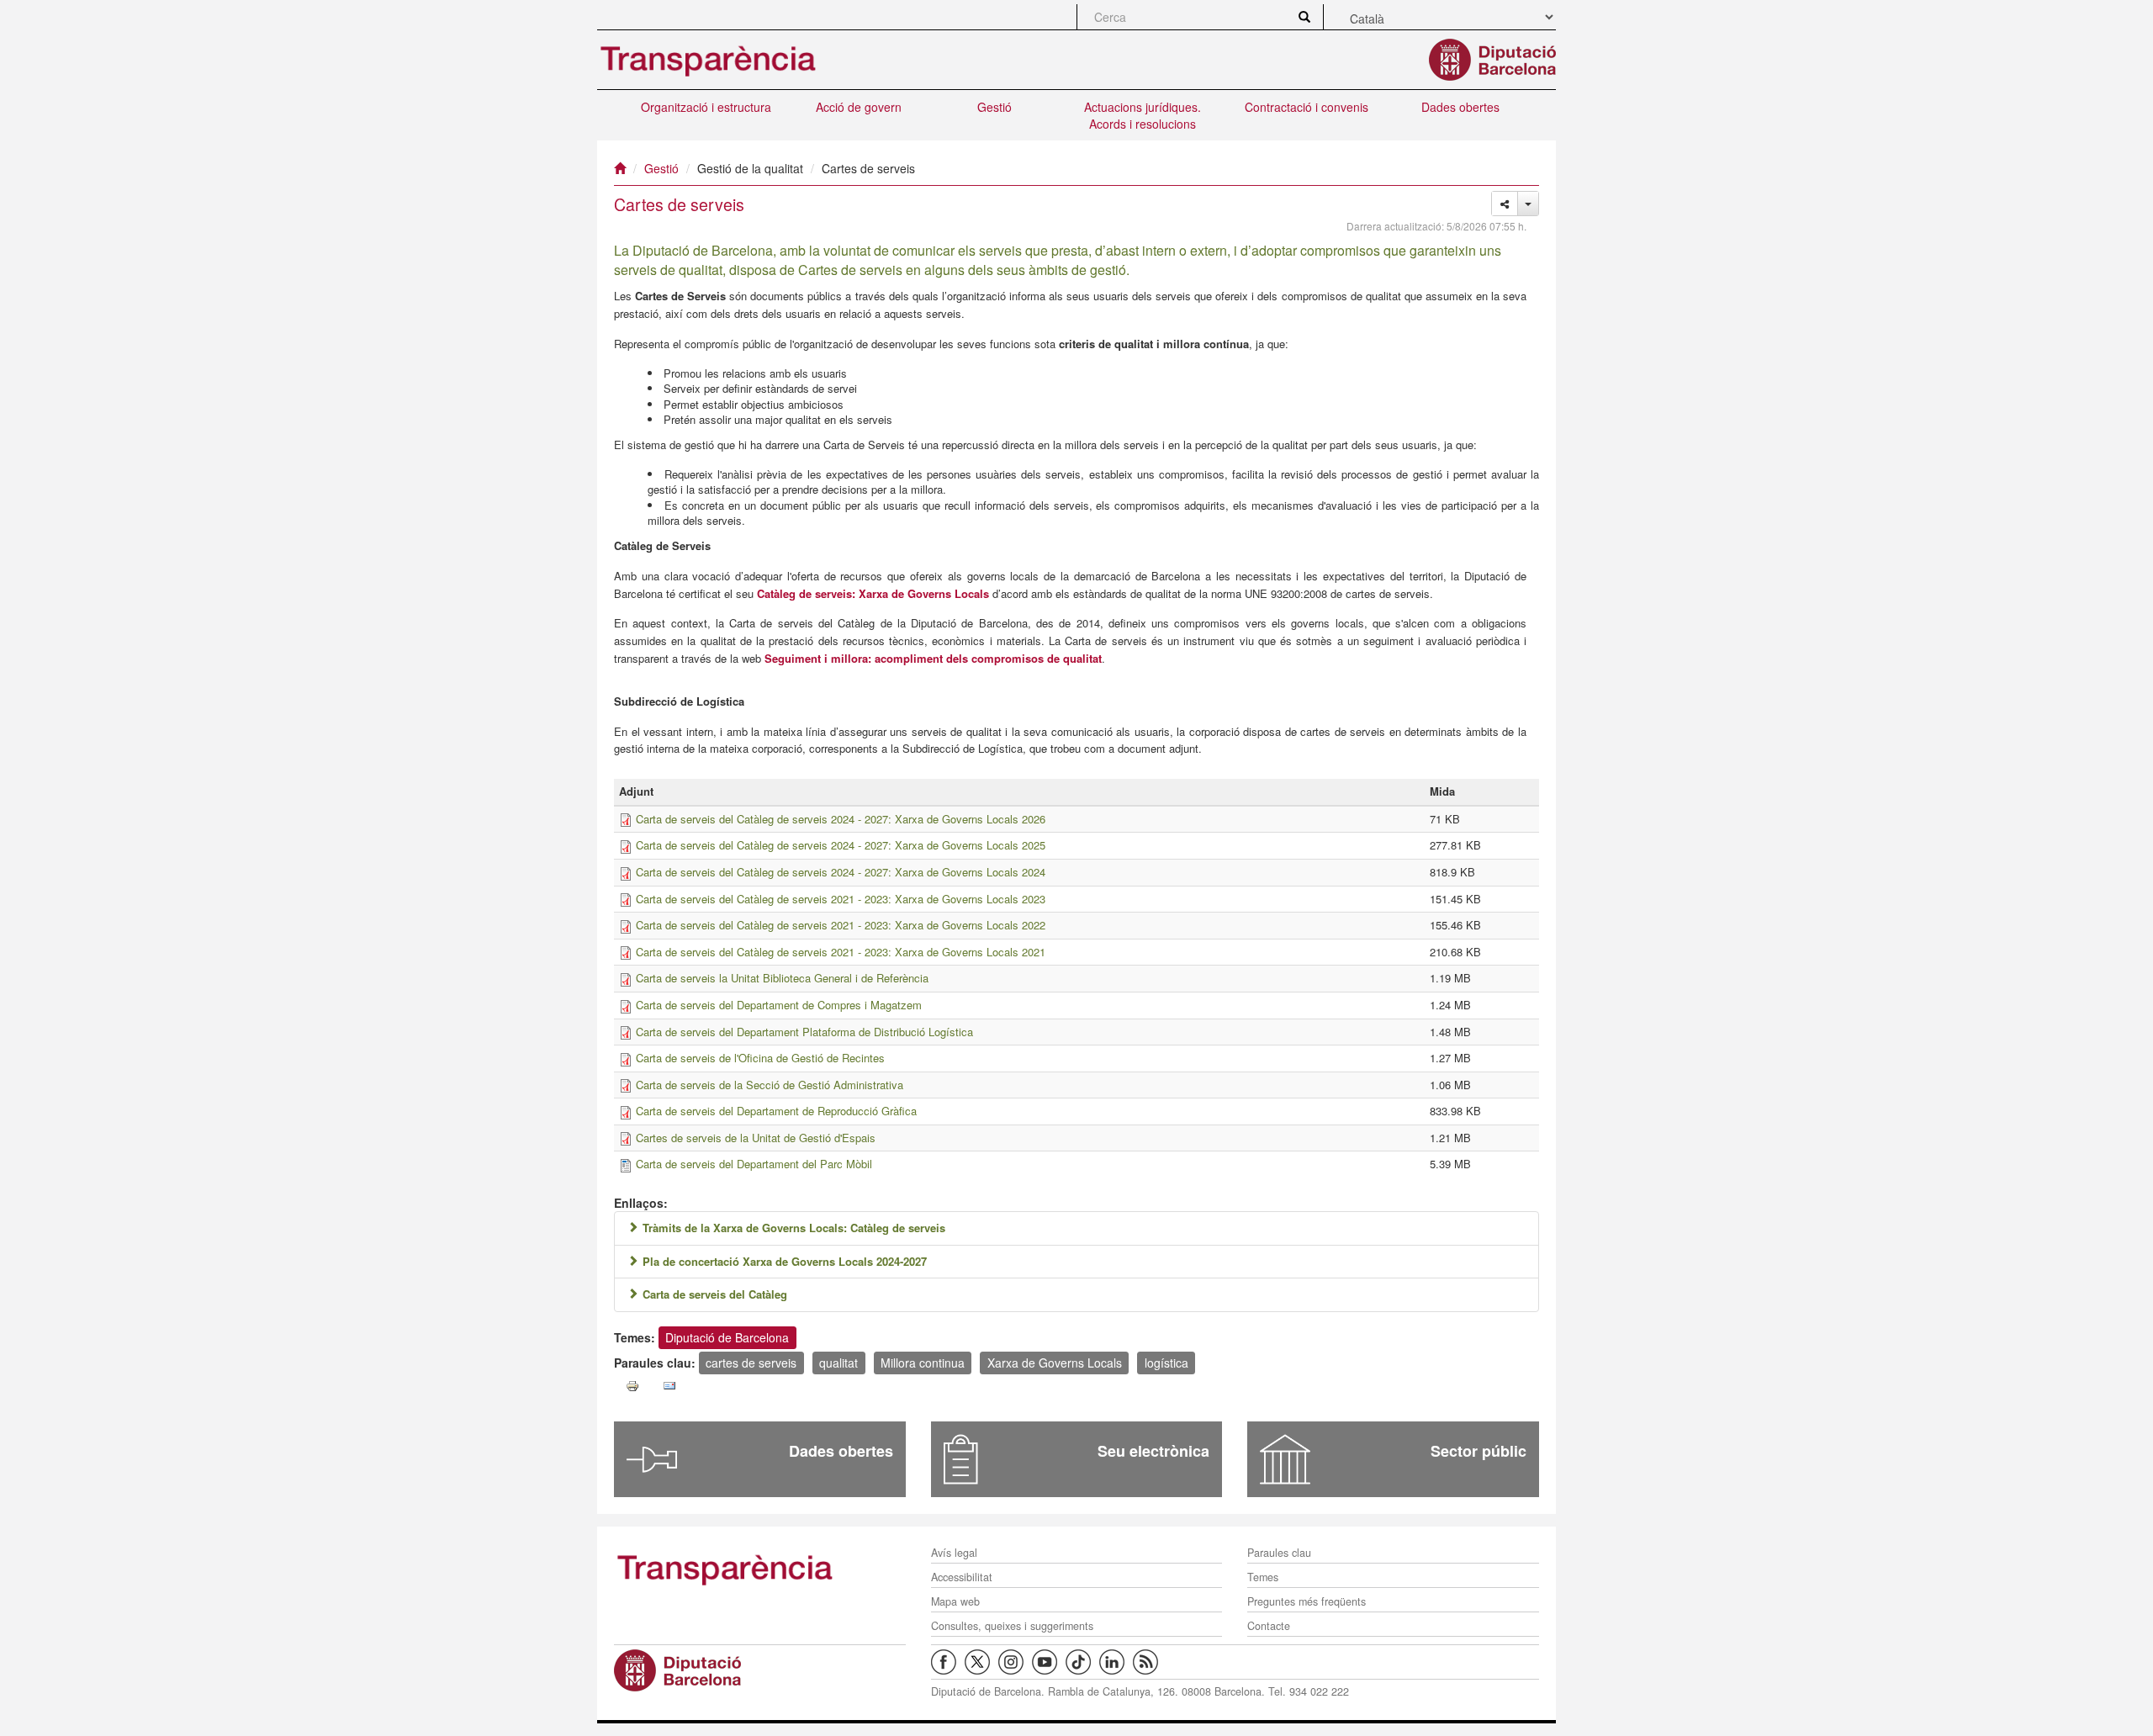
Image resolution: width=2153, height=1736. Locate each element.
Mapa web (955, 1601)
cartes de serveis (751, 1363)
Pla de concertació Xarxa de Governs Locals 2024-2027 (785, 1261)
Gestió (995, 107)
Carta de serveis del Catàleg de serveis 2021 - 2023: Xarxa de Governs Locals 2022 (841, 925)
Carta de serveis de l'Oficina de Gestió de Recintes (760, 1058)
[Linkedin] (1116, 1660)
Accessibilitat (962, 1577)
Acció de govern (859, 107)
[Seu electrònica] (961, 1459)
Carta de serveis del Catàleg (715, 1294)
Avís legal (954, 1553)
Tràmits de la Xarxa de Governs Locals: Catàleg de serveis (794, 1228)
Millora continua (923, 1363)
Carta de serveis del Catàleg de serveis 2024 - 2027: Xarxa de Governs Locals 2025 (841, 845)
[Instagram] (1015, 1660)
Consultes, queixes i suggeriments (1012, 1626)
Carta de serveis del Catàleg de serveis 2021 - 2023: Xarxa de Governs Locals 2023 (841, 899)
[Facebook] (948, 1660)
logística (1166, 1363)
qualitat (838, 1363)
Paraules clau (1279, 1553)
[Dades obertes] (652, 1459)
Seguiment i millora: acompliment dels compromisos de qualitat (933, 658)
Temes (1263, 1577)
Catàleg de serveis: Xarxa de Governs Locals (873, 593)
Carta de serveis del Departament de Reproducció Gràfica (776, 1111)
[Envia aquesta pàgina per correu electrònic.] (669, 1386)
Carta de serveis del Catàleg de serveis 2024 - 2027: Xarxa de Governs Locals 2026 (841, 819)
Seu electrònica (1153, 1451)
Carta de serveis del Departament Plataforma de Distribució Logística (804, 1032)
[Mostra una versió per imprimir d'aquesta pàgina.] (632, 1386)
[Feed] (1150, 1660)
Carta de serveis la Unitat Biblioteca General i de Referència (782, 978)
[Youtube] (1049, 1660)
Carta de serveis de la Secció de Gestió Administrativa (770, 1085)
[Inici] (620, 168)
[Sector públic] (1285, 1459)
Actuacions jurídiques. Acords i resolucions (1143, 115)
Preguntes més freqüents (1307, 1601)
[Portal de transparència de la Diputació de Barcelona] (760, 1569)
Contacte (1269, 1626)
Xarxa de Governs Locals (1055, 1363)
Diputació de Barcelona (727, 1337)
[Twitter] (981, 1660)
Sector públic (1479, 1451)
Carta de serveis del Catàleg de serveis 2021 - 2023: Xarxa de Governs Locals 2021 (841, 952)
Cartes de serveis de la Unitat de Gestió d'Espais (756, 1138)
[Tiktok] (1082, 1660)
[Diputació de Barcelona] (760, 1670)
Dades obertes (1460, 107)
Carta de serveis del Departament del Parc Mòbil (754, 1164)
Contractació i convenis (1307, 107)
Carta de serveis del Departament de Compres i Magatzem (779, 1005)
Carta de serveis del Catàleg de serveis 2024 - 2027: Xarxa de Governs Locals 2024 (841, 872)
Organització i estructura (706, 107)
